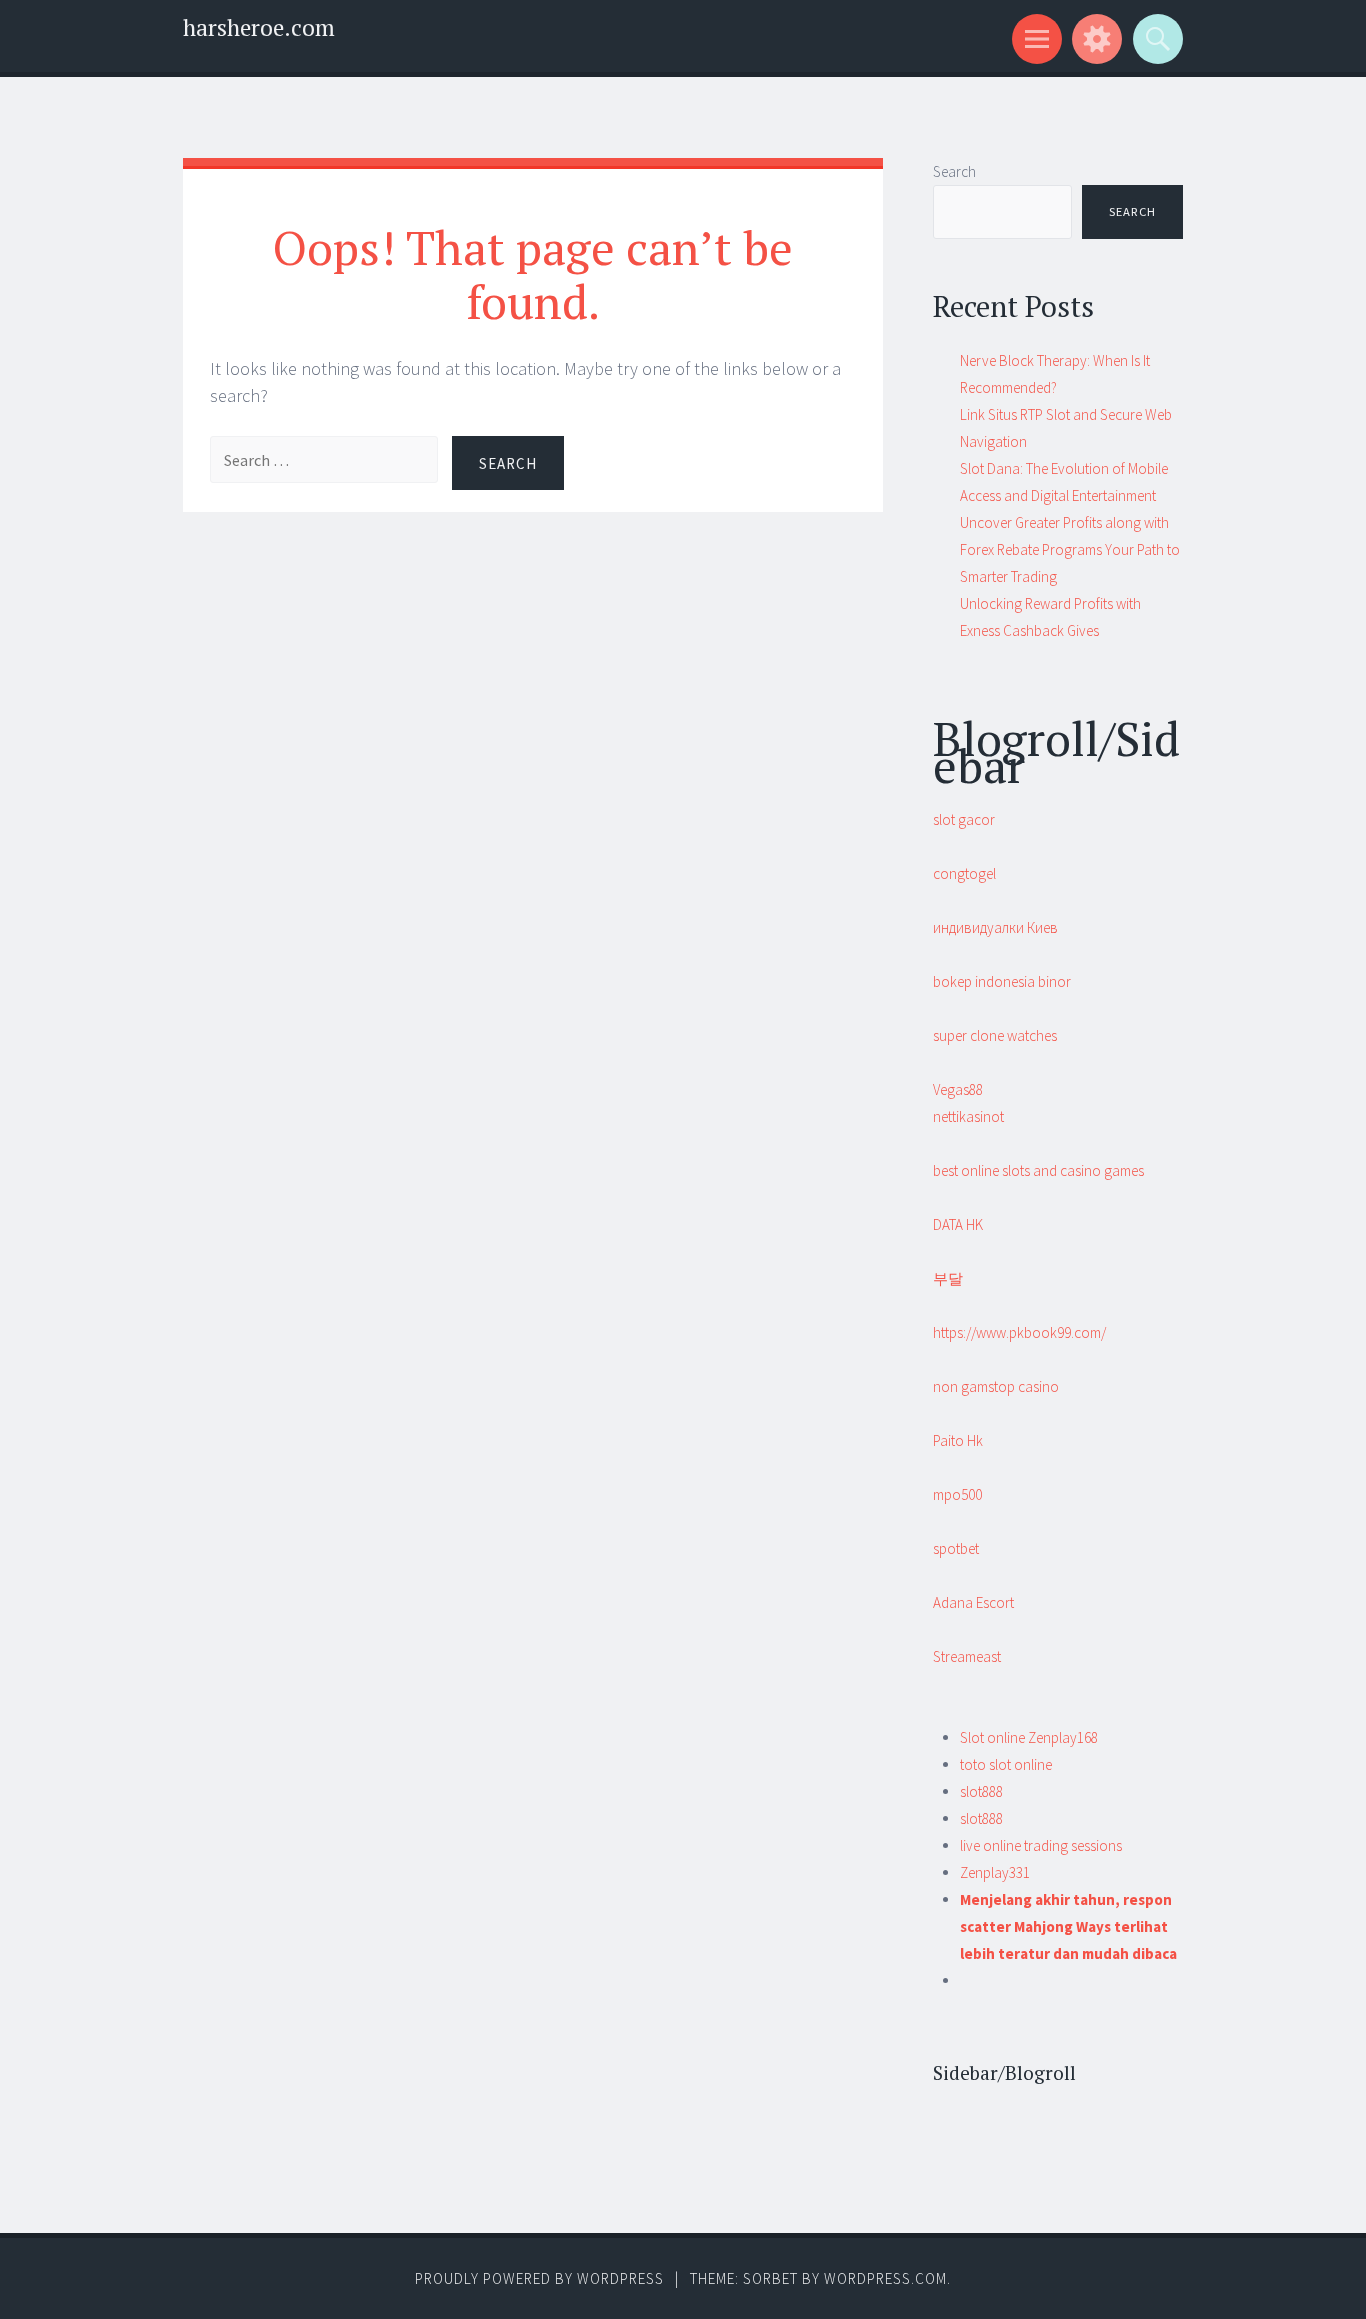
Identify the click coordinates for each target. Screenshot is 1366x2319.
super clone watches (995, 1035)
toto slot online (1006, 1764)
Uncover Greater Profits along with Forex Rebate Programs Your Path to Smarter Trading (1070, 549)
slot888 (981, 1791)
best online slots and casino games (1038, 1170)
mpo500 (957, 1494)
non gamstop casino (996, 1386)
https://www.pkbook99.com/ (1019, 1332)
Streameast (967, 1656)
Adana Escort (973, 1602)
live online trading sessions (1041, 1845)
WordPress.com (885, 2278)
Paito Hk (958, 1440)
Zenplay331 (995, 1872)
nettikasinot (968, 1116)
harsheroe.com (259, 27)
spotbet (956, 1548)
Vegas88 (958, 1089)
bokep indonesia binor (1002, 981)
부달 (948, 1278)
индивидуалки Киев (995, 927)
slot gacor (964, 819)
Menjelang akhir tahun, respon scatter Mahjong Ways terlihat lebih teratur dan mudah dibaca (1068, 1926)
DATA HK (958, 1224)
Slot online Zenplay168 (1029, 1737)
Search (954, 171)
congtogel (964, 873)
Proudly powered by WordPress (539, 2278)
